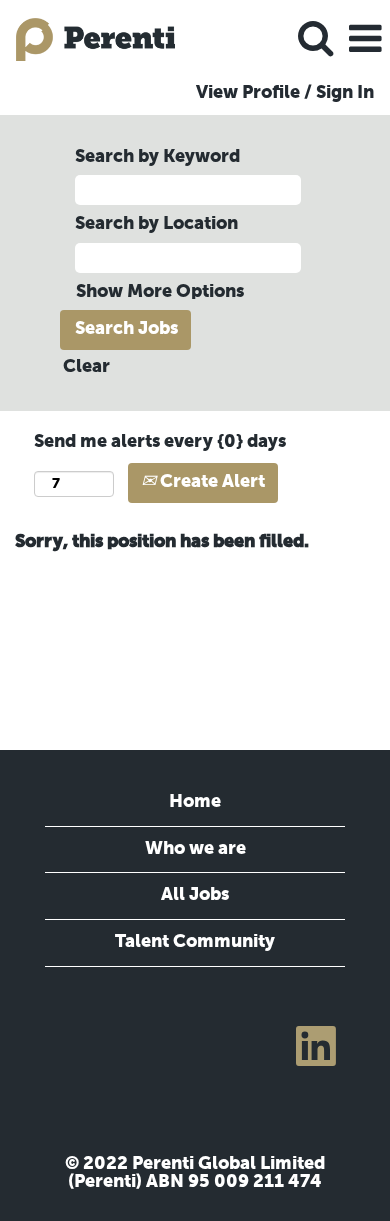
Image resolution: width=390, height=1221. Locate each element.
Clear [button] (86, 367)
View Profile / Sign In (285, 93)
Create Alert (210, 482)
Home (195, 802)
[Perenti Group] (88, 39)
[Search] (315, 39)
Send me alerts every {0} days (160, 442)
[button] (365, 40)
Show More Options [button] (160, 292)
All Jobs (195, 895)
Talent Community (195, 942)
